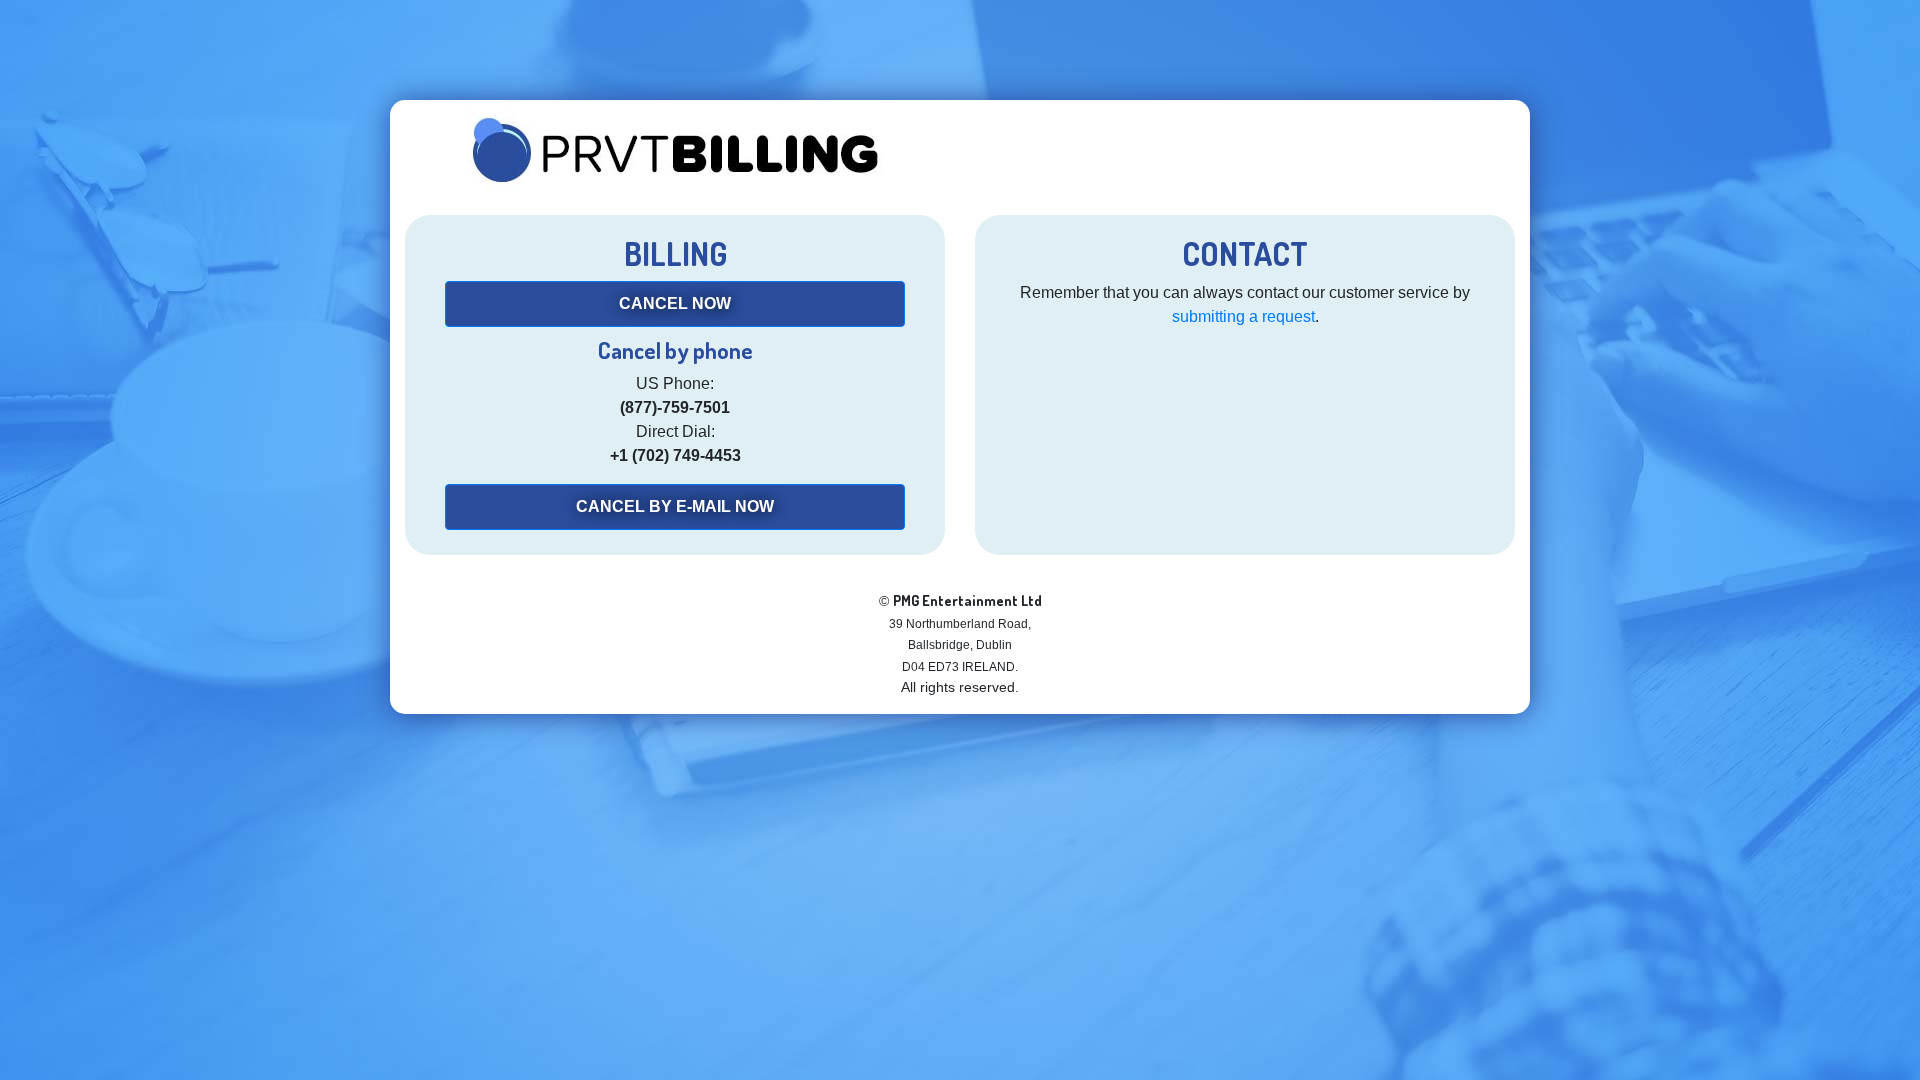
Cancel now (675, 303)
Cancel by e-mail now (675, 506)
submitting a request (1243, 316)
